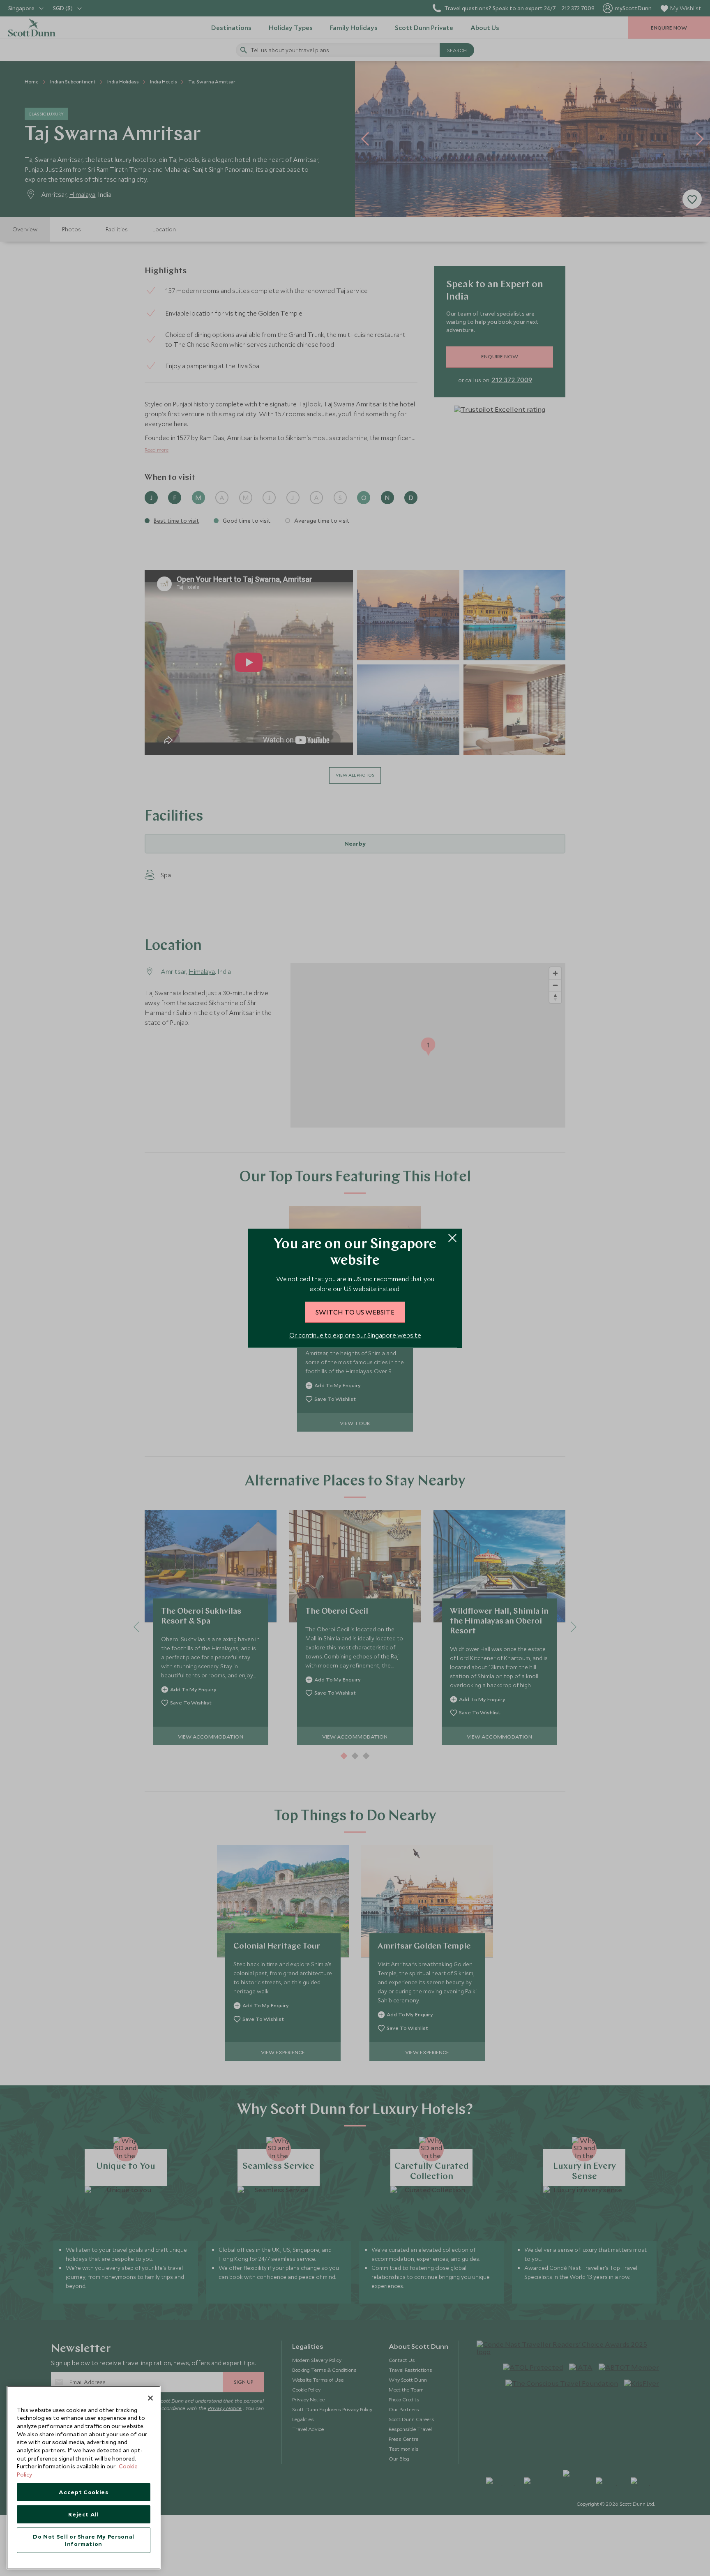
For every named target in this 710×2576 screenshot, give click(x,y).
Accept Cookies (83, 2492)
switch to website (355, 1312)
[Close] (150, 2398)
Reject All (84, 2514)
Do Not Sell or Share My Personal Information (84, 2540)
